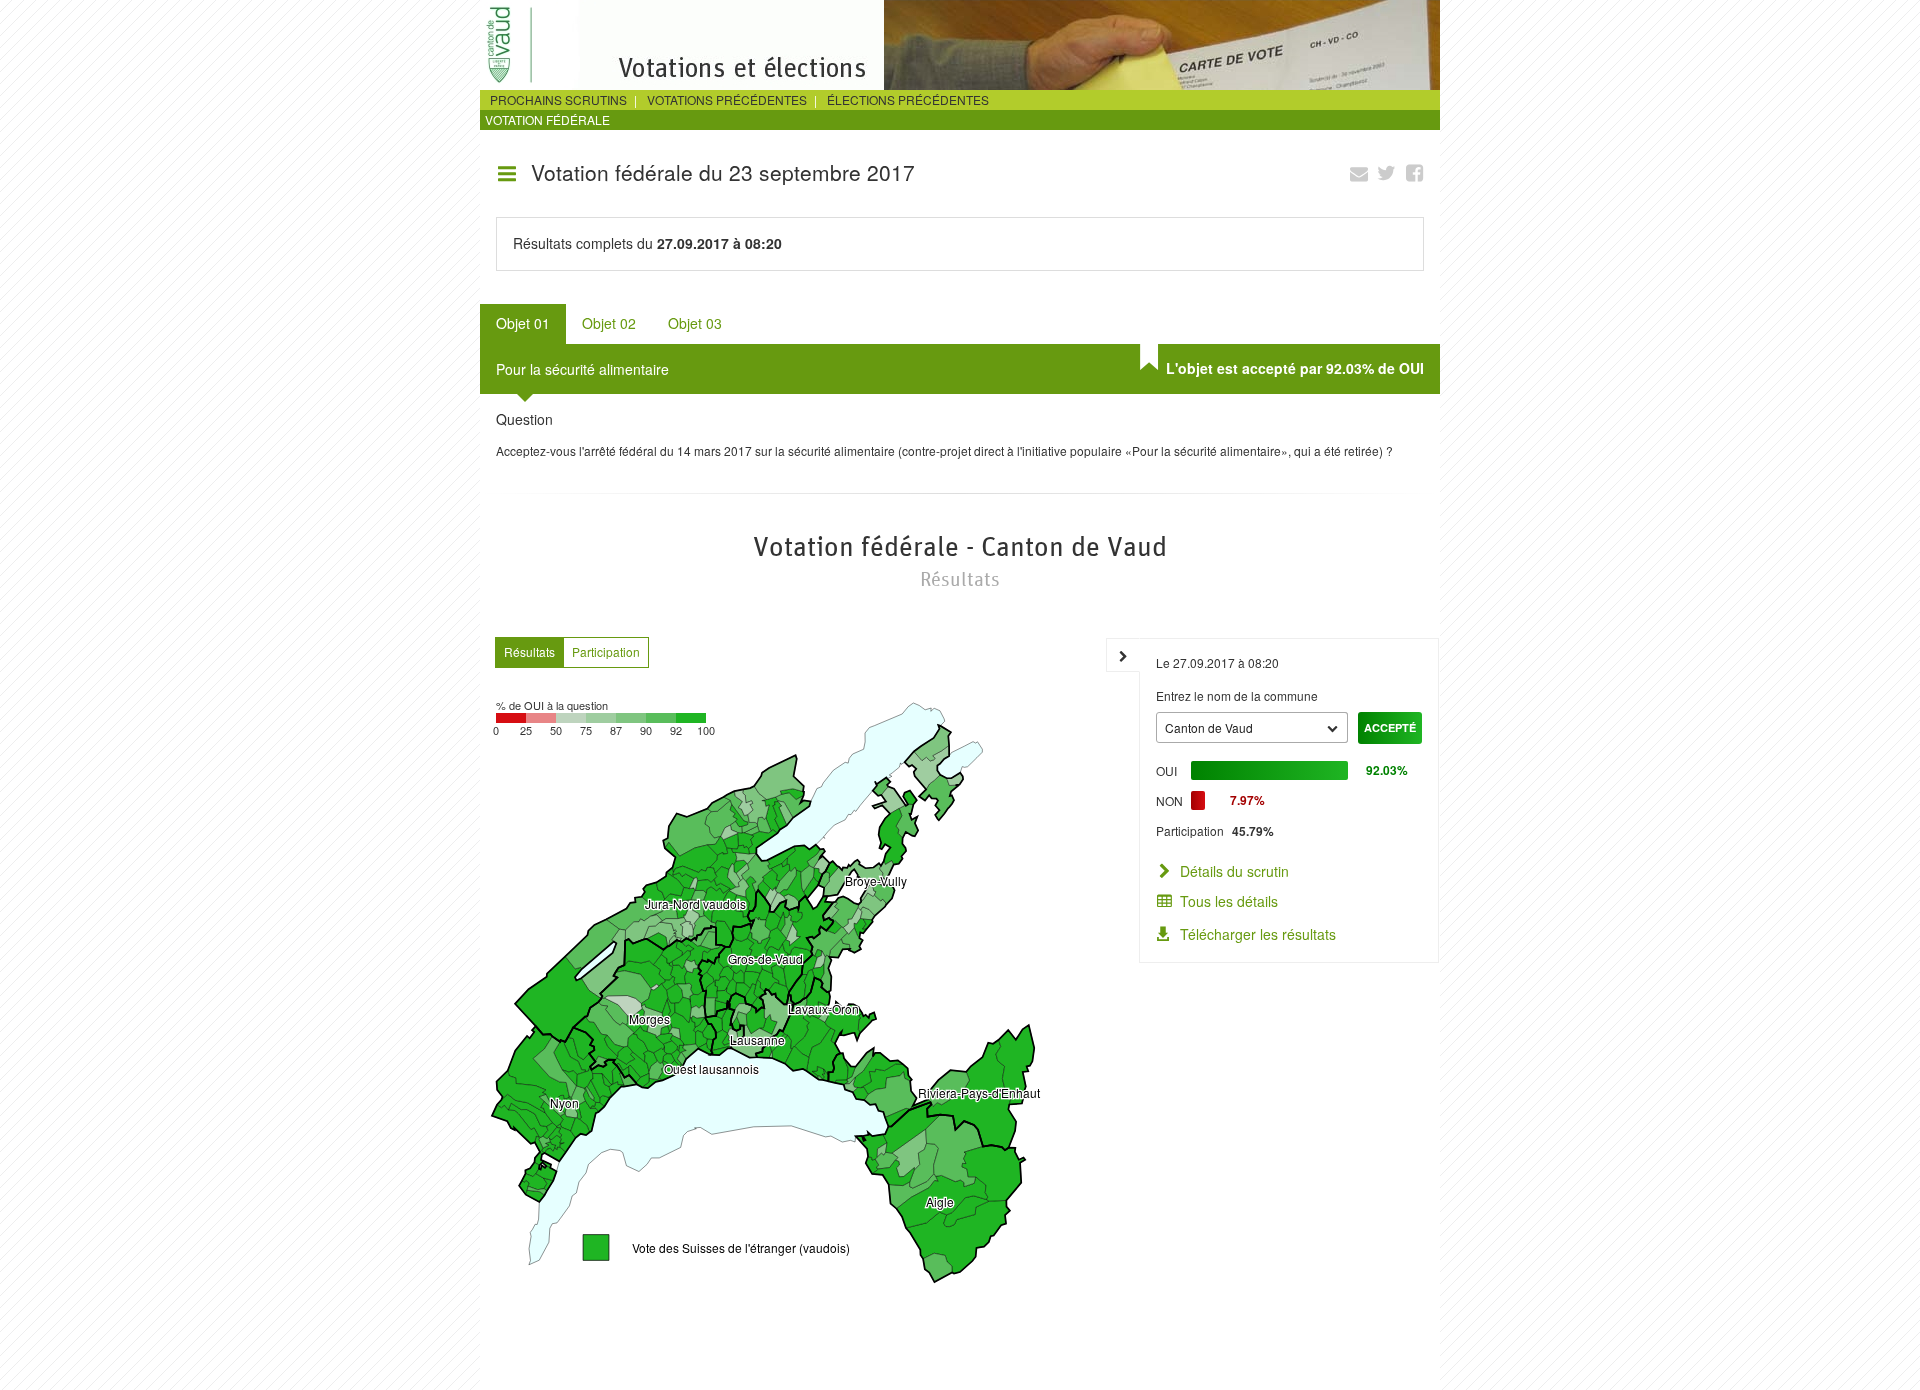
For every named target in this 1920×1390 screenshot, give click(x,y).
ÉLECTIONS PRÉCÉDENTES (908, 99)
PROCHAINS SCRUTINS (558, 99)
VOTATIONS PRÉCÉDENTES (727, 99)
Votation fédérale (547, 119)
